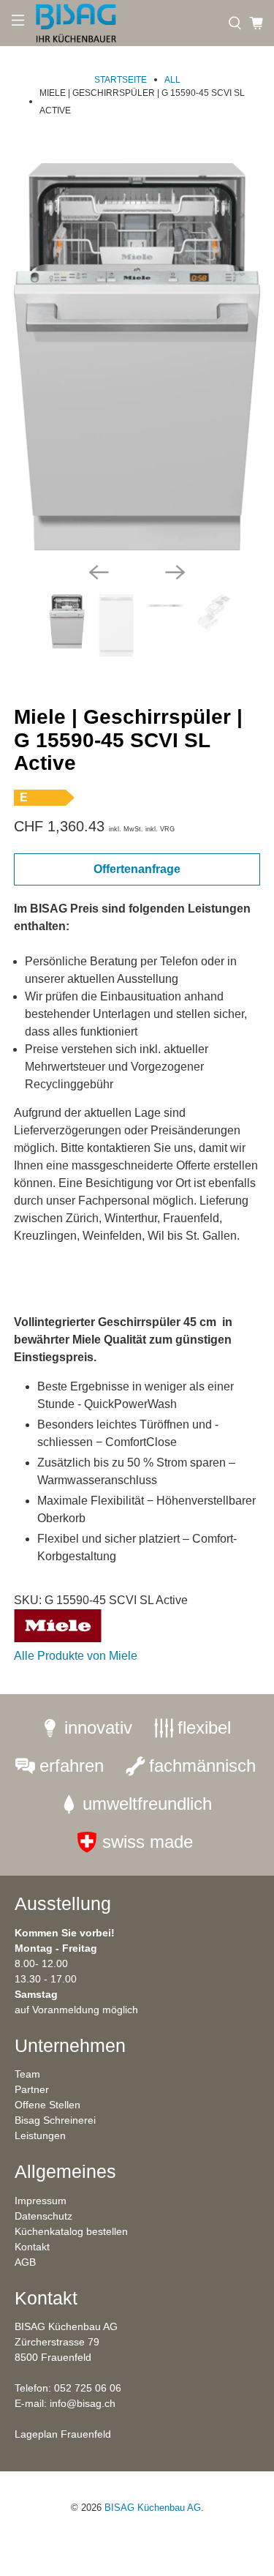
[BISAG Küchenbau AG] (126, 23)
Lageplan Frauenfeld (63, 2434)
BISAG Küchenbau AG (153, 2508)
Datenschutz (43, 2216)
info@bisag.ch (83, 2403)
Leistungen (40, 2135)
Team (27, 2074)
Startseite (121, 80)
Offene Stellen (47, 2105)
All (172, 80)
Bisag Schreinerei (55, 2120)
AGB (25, 2262)
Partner (32, 2089)
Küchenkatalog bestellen (71, 2231)
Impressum (41, 2201)
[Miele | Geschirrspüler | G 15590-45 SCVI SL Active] (137, 357)
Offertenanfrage (137, 869)
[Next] (175, 572)
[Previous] (99, 572)
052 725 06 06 (88, 2388)
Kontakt (32, 2247)
